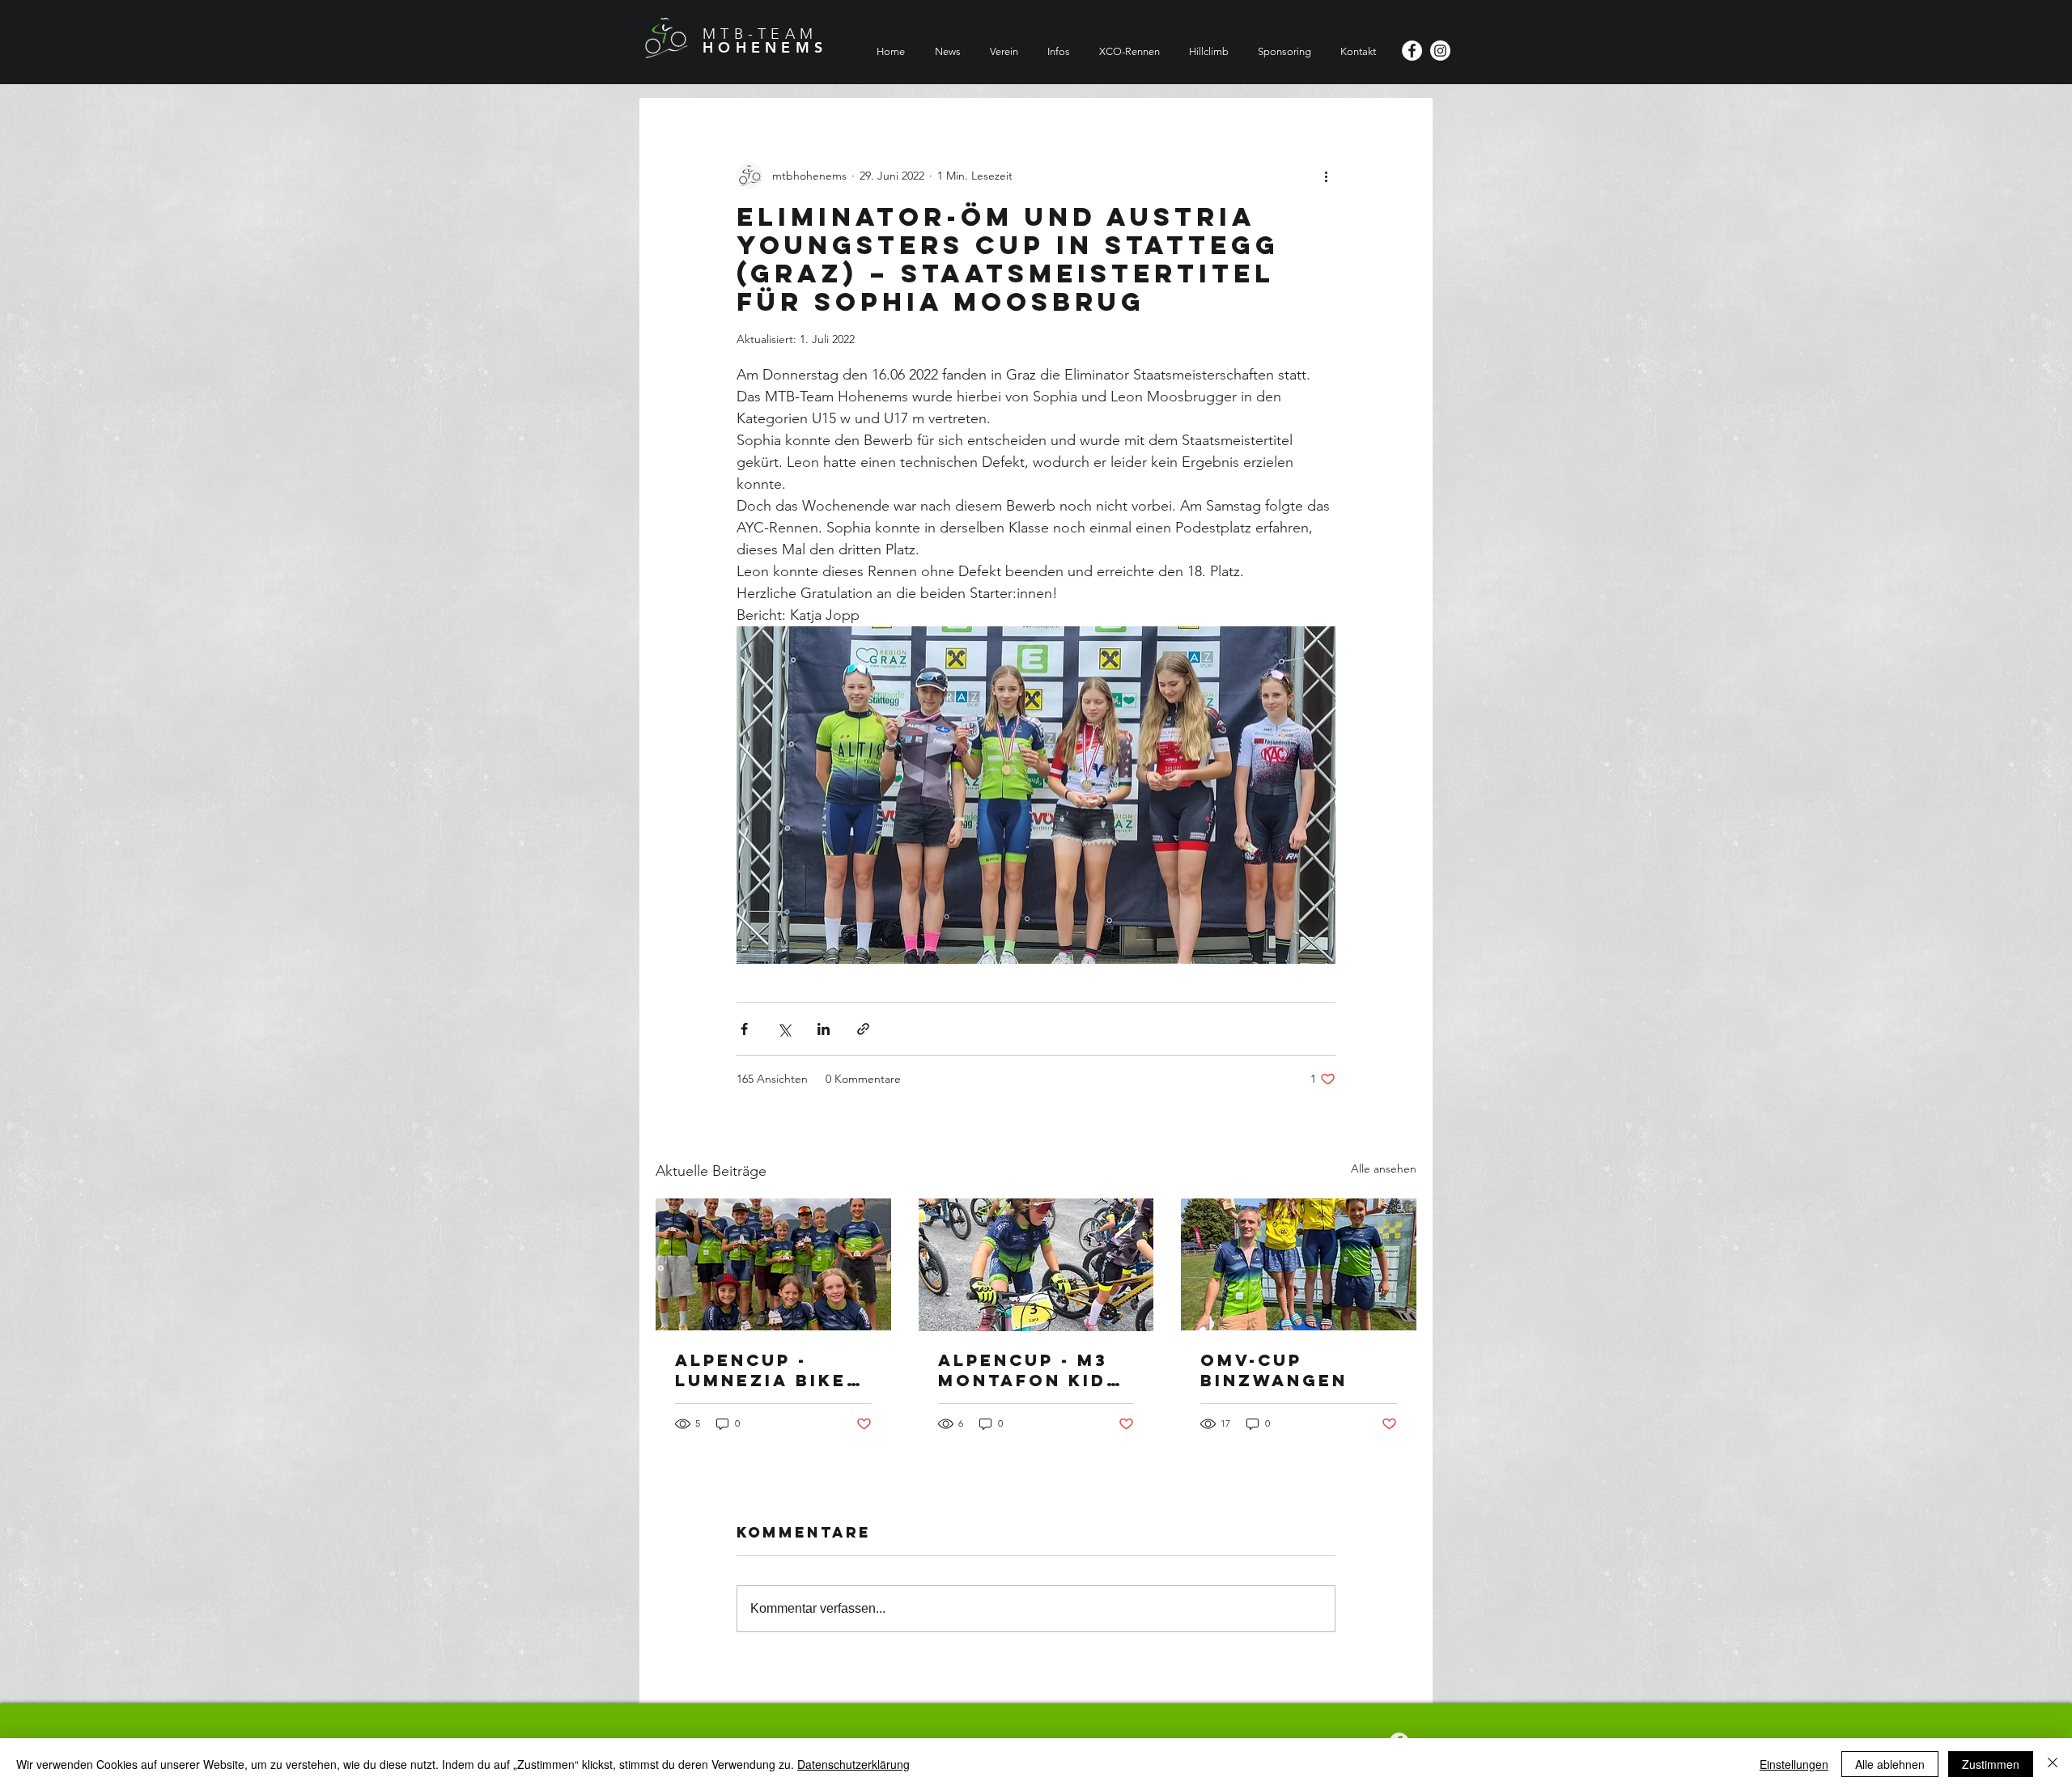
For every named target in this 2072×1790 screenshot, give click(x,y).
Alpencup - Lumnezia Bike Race (761, 1370)
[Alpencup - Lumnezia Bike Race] (773, 1264)
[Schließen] (2053, 1764)
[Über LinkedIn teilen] (824, 1029)
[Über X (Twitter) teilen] (784, 1029)
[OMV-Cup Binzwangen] (1299, 1264)
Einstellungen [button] (1794, 1764)
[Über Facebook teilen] (744, 1029)
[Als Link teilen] (863, 1029)
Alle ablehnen (1890, 1764)
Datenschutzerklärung (853, 1764)
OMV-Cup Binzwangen (1274, 1370)
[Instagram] (1440, 51)
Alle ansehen (1384, 1169)
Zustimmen (1991, 1764)
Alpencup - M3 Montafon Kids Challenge (1029, 1370)
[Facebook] (1412, 51)
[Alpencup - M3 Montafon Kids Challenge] (1036, 1265)
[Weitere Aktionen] (1326, 176)
